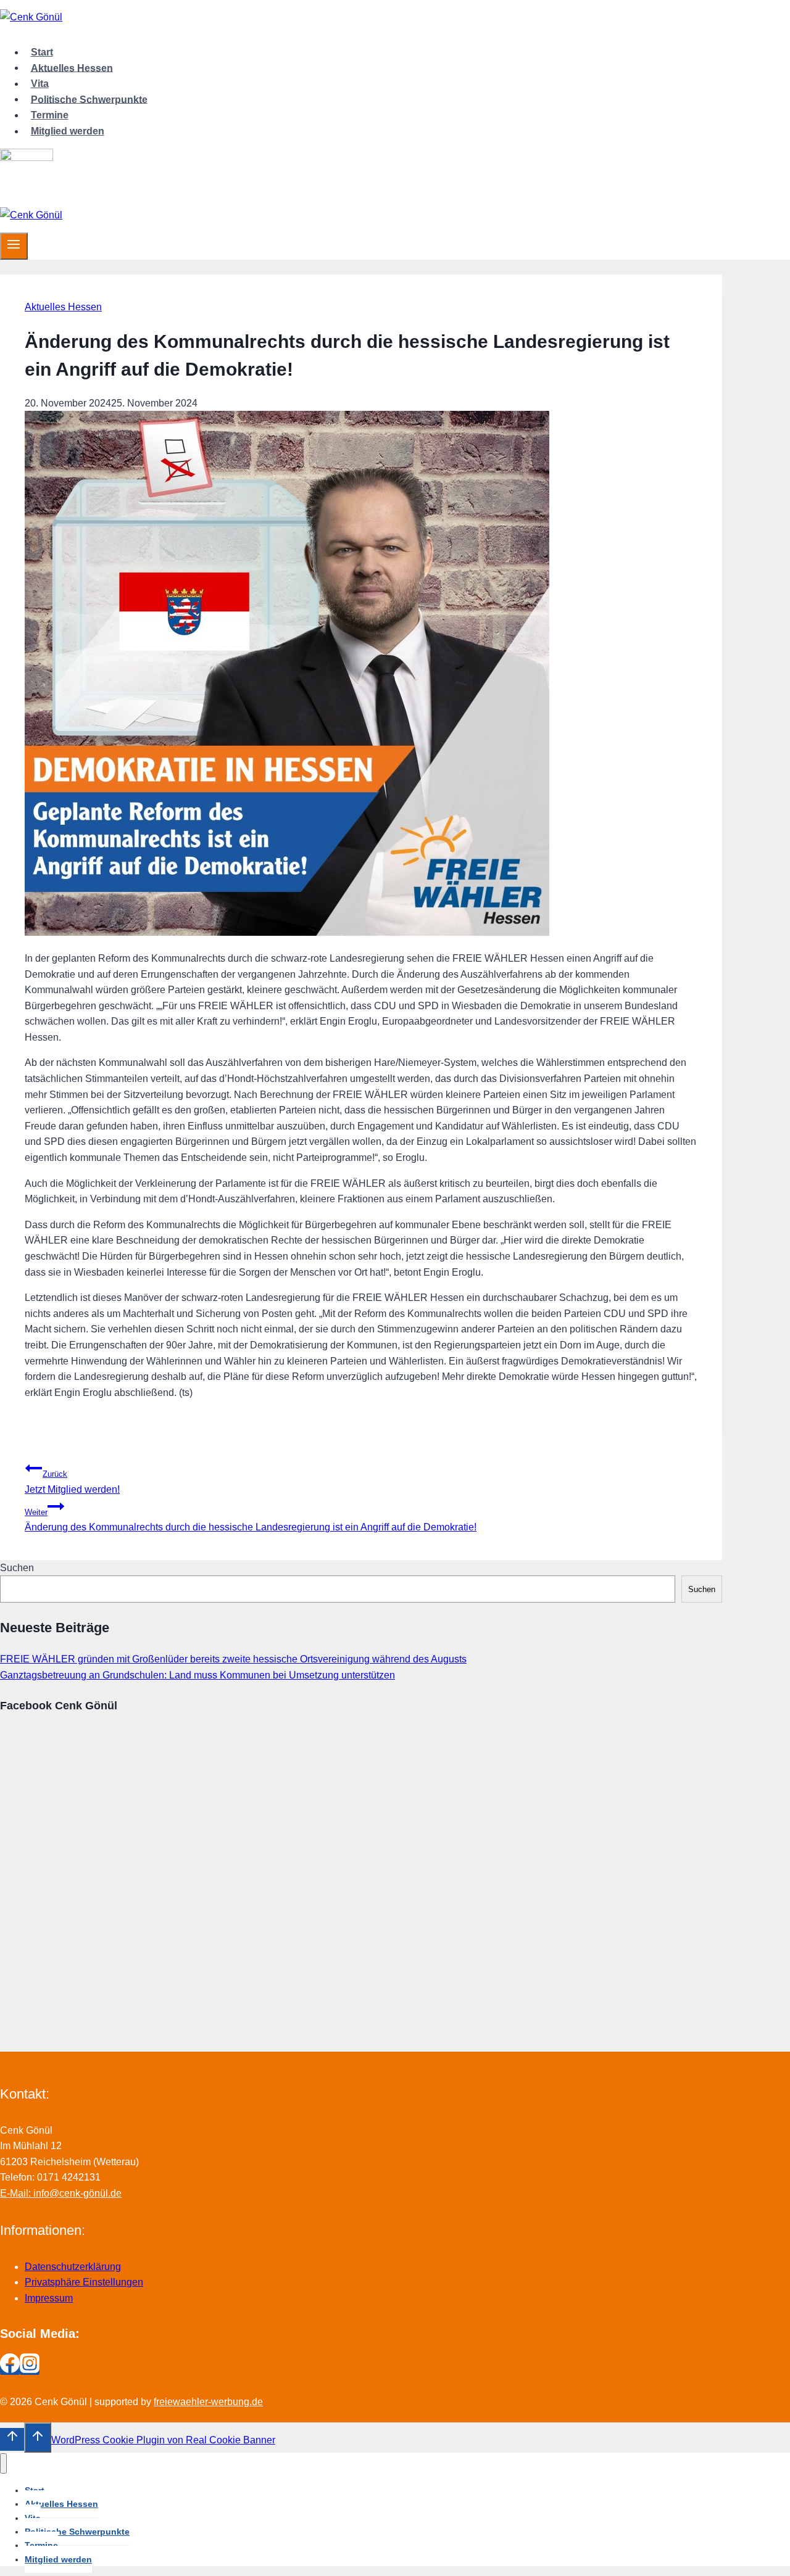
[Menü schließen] (3, 2463)
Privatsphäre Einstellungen (84, 2282)
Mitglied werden (68, 131)
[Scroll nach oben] (12, 2439)
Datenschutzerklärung (73, 2267)
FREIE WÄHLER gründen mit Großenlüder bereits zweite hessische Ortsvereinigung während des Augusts (233, 1659)
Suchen (17, 1568)
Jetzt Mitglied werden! (72, 1482)
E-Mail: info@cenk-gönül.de (61, 2193)
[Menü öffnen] (14, 246)
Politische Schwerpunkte (89, 99)
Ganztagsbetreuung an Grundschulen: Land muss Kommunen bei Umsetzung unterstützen (197, 1675)
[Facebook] (10, 2370)
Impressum (49, 2298)
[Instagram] (30, 2370)
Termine (50, 115)
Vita (40, 84)
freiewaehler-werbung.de (208, 2402)
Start (42, 52)
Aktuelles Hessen (72, 68)
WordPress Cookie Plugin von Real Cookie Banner (163, 2440)
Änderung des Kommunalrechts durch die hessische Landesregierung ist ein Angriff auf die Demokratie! (251, 1520)
